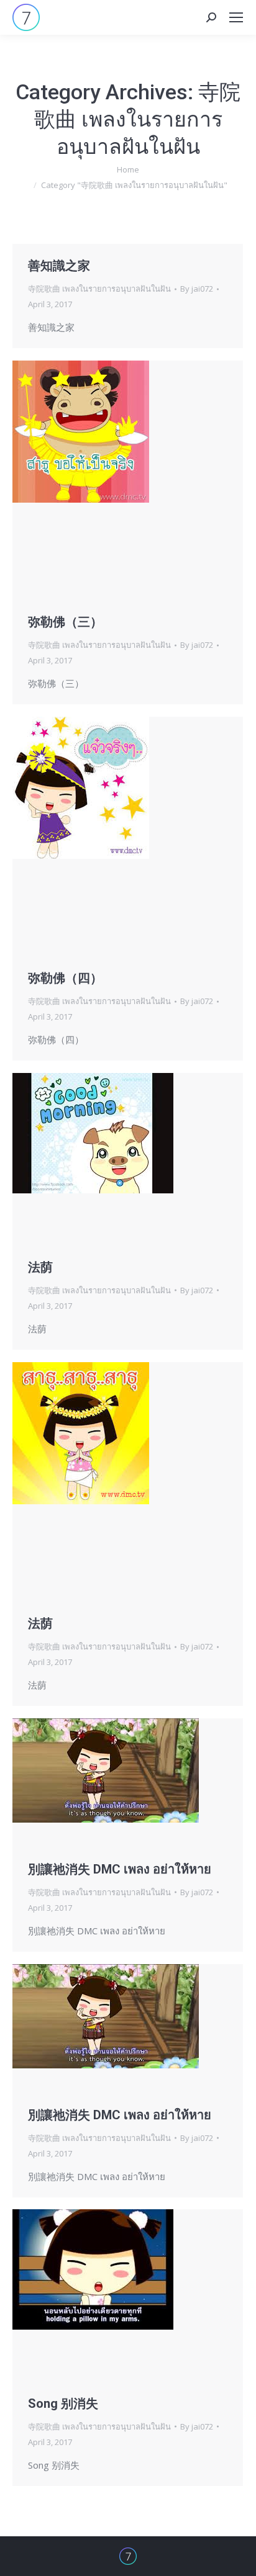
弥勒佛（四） (65, 978)
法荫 (40, 1267)
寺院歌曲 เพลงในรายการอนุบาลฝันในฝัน (99, 289)
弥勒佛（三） (65, 622)
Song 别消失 (63, 2403)
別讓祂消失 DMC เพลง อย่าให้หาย (120, 1869)
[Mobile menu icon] (236, 17)
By (197, 289)
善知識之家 (59, 266)
